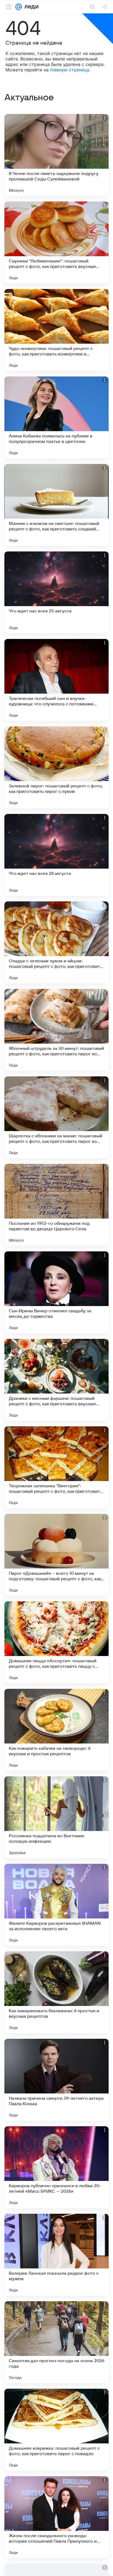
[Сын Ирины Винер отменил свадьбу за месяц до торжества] (56, 1292)
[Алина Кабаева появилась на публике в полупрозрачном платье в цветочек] (56, 417)
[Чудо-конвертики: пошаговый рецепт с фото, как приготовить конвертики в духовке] (56, 330)
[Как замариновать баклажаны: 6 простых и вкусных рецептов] (56, 1992)
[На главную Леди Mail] (30, 7)
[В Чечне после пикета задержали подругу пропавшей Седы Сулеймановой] (56, 155)
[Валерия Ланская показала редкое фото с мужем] (56, 2255)
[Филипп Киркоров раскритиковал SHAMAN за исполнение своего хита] (56, 1905)
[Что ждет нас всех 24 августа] (56, 855)
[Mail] (19, 7)
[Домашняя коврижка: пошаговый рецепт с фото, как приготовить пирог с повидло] (56, 2430)
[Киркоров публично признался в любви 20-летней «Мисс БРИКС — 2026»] (56, 2167)
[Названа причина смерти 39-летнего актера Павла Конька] (56, 2080)
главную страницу (70, 70)
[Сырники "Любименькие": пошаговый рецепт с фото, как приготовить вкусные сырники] (56, 243)
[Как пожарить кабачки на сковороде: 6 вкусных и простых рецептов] (56, 1730)
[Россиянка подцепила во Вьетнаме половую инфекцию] (56, 1817)
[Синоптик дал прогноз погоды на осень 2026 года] (56, 2342)
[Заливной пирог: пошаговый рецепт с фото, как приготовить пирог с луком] (56, 767)
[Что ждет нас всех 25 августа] (56, 592)
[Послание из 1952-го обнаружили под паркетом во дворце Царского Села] (56, 1205)
